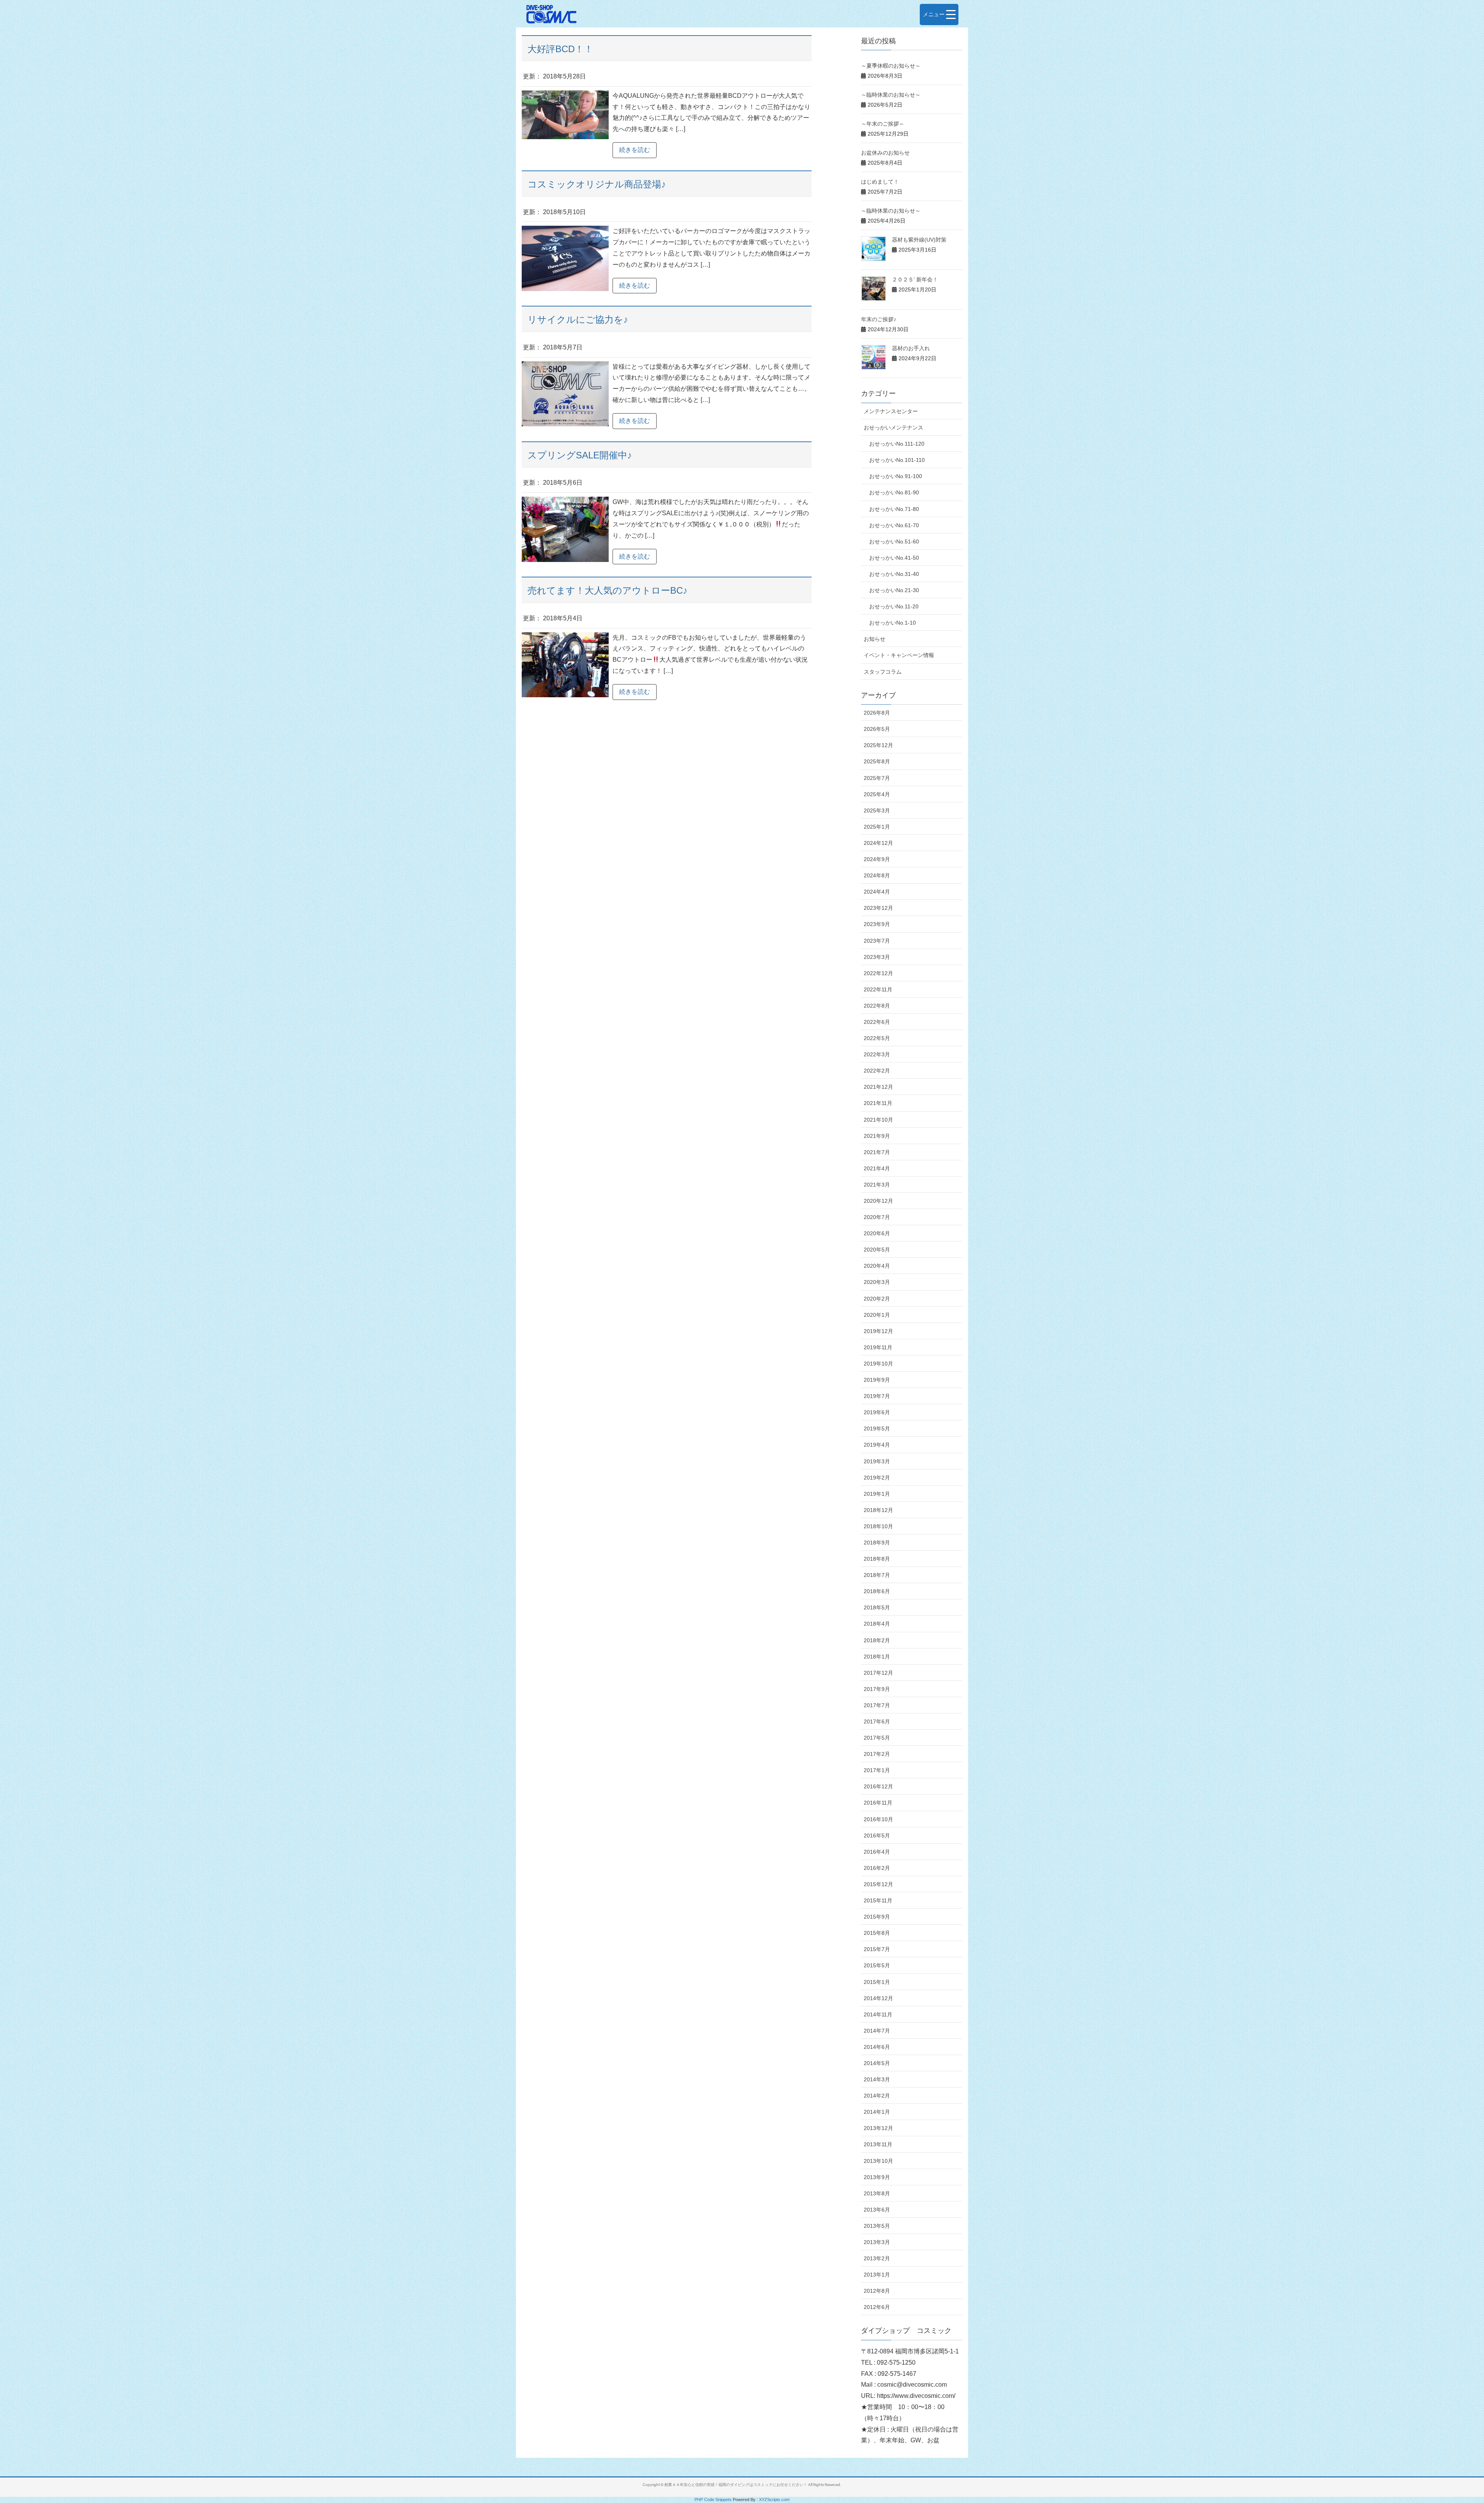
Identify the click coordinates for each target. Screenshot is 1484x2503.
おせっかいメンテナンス (893, 427)
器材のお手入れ (911, 348)
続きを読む (635, 150)
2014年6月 (877, 2047)
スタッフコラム (883, 672)
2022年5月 (877, 1038)
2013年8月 (877, 2193)
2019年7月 (877, 1396)
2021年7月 (877, 1152)
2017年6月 (877, 1721)
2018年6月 (877, 1591)
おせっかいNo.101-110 (897, 460)
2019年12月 (878, 1331)
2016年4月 (877, 1852)
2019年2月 (877, 1478)
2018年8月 (877, 1559)
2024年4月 (877, 892)
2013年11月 (878, 2144)
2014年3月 (877, 2079)
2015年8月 (877, 1933)
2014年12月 (878, 1998)
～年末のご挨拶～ (883, 124)
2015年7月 (877, 1949)
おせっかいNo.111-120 (897, 444)
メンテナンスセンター (891, 411)
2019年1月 (877, 1494)
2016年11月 (878, 1803)
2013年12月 (878, 2128)
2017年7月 (877, 1705)
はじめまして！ (880, 182)
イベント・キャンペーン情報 (899, 655)
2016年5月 (877, 1836)
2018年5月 (877, 1607)
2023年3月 (877, 957)
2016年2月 (877, 1868)
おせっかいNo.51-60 (894, 541)
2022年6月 (877, 1022)
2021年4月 (877, 1168)
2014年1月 (877, 2112)
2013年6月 (877, 2210)
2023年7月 (877, 941)
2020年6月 (877, 1233)
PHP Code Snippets (713, 2500)
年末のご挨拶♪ (879, 319)
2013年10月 (878, 2161)
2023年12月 (878, 908)
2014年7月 (877, 2031)
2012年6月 (877, 2307)
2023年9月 (877, 924)
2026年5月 (877, 729)
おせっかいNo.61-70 (894, 525)
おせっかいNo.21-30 (894, 590)
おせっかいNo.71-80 (894, 509)
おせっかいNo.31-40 (894, 574)
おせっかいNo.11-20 (894, 606)
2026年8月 (877, 713)
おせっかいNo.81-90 (894, 492)
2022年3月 (877, 1054)
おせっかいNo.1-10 (893, 623)
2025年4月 (877, 794)
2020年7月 (877, 1217)
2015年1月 (877, 1982)
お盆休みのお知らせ (885, 153)
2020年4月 (877, 1266)
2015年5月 (877, 1965)
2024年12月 (878, 843)
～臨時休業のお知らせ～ (891, 95)
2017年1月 (877, 1770)
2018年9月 (877, 1543)
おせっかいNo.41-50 (894, 558)
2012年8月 (877, 2291)
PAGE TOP (1445, 2421)
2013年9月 (877, 2177)
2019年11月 (878, 1347)
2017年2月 (877, 1754)
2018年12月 (878, 1510)
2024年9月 (877, 859)
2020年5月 (877, 1250)
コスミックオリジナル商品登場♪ (597, 184)
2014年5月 (877, 2063)
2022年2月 (877, 1071)
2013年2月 (877, 2258)
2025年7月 (877, 778)
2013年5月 (877, 2226)
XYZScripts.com (774, 2500)
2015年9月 (877, 1917)
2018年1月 (877, 1657)
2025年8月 (877, 761)
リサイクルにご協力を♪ (578, 319)
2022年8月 (877, 1006)
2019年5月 (877, 1429)
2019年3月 (877, 1461)
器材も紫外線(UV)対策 (919, 240)
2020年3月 (877, 1282)
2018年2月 (877, 1640)
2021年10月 (878, 1120)
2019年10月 (878, 1364)
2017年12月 (878, 1673)
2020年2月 (877, 1299)
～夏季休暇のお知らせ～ (891, 66)
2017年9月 (877, 1689)
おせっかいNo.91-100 (896, 476)
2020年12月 (878, 1201)
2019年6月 (877, 1412)
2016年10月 (878, 1819)
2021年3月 (877, 1185)
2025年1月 (877, 827)
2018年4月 (877, 1624)
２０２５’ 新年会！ (915, 279)
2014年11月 (878, 2014)
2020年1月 (877, 1315)
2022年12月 (878, 973)
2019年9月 (877, 1380)
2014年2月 (877, 2096)
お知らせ (875, 639)
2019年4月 (877, 1445)
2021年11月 (878, 1103)
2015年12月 (878, 1884)
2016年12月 (878, 1786)
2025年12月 (878, 745)
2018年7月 (877, 1575)
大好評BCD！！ (560, 49)
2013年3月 (877, 2242)
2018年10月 (878, 1526)
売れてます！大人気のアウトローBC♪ (608, 590)
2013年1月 (877, 2275)
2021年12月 (878, 1087)
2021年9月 (877, 1136)
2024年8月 (877, 875)
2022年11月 (878, 989)
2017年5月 (877, 1738)
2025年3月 (877, 810)
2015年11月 (878, 1900)
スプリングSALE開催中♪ (580, 455)
